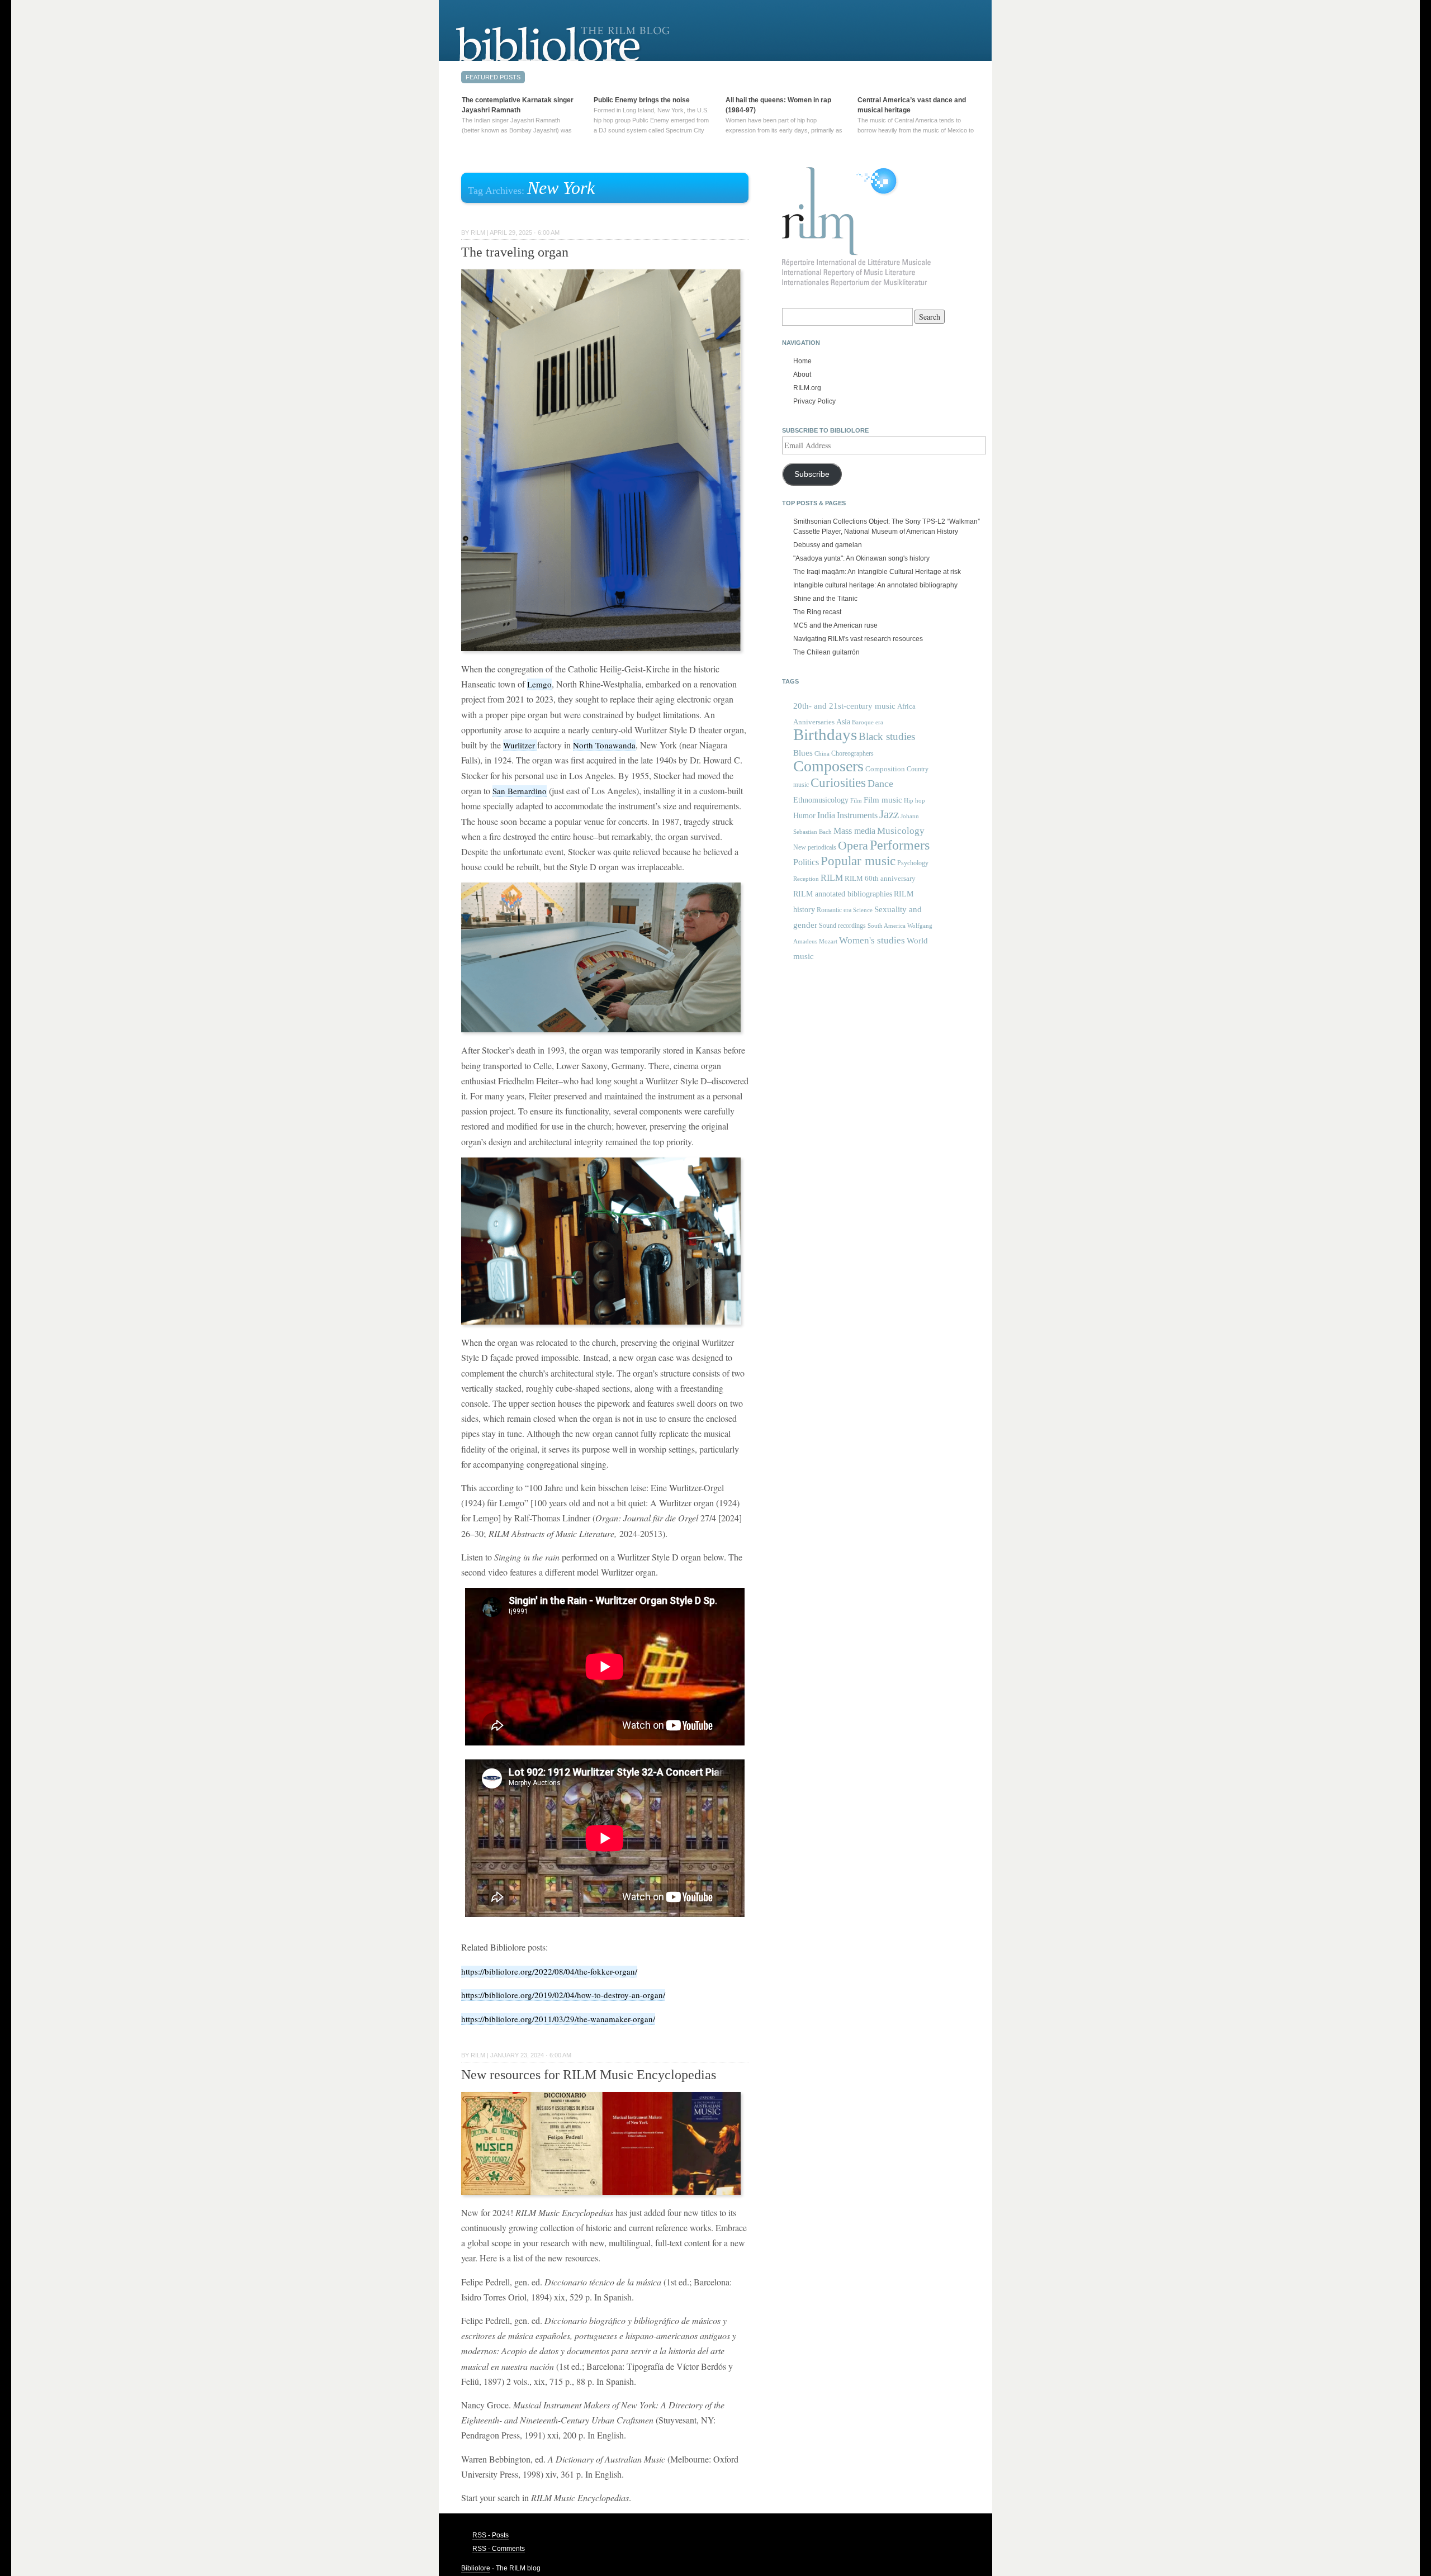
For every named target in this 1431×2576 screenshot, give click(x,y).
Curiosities (838, 783)
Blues (803, 753)
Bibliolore (476, 2568)
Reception (806, 879)
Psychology (913, 863)
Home (802, 361)
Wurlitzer (520, 745)
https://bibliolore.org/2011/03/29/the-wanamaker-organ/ (558, 2019)
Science (863, 910)
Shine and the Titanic (825, 599)
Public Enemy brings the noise (642, 100)
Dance (880, 784)
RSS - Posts (491, 2535)
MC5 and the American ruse (835, 625)
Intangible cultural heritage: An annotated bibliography (875, 585)
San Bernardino (520, 791)
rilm (478, 233)
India (826, 815)
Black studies (887, 736)
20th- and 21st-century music (844, 706)
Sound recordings (842, 926)
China (822, 754)
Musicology (901, 831)
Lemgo (539, 684)
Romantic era (834, 910)
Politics (806, 862)
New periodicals (815, 847)
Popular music (858, 861)
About (802, 374)
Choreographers (852, 753)
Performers (900, 845)
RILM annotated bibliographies (843, 894)
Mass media (854, 831)
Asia (843, 722)
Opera (853, 845)
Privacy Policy (814, 401)
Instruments (857, 815)
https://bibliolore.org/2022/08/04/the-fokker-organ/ (549, 1971)
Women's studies (872, 940)
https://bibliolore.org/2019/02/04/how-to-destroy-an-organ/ (563, 1995)
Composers (828, 766)
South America (887, 926)
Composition (885, 769)
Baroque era (868, 722)
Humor (804, 815)
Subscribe (812, 474)
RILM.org (807, 388)
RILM (832, 878)
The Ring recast (817, 612)
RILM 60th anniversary (880, 879)
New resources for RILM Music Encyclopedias (589, 2075)
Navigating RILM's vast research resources (858, 639)
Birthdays (825, 734)
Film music (883, 800)
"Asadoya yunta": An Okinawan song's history (861, 558)
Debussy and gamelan (828, 545)
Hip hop (914, 800)
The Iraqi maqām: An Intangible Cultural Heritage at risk (877, 572)
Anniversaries (814, 722)
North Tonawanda (604, 745)
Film (856, 800)
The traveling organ (515, 252)
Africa (906, 706)
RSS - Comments (499, 2549)
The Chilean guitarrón (826, 652)
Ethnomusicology (821, 800)
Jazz (889, 814)
